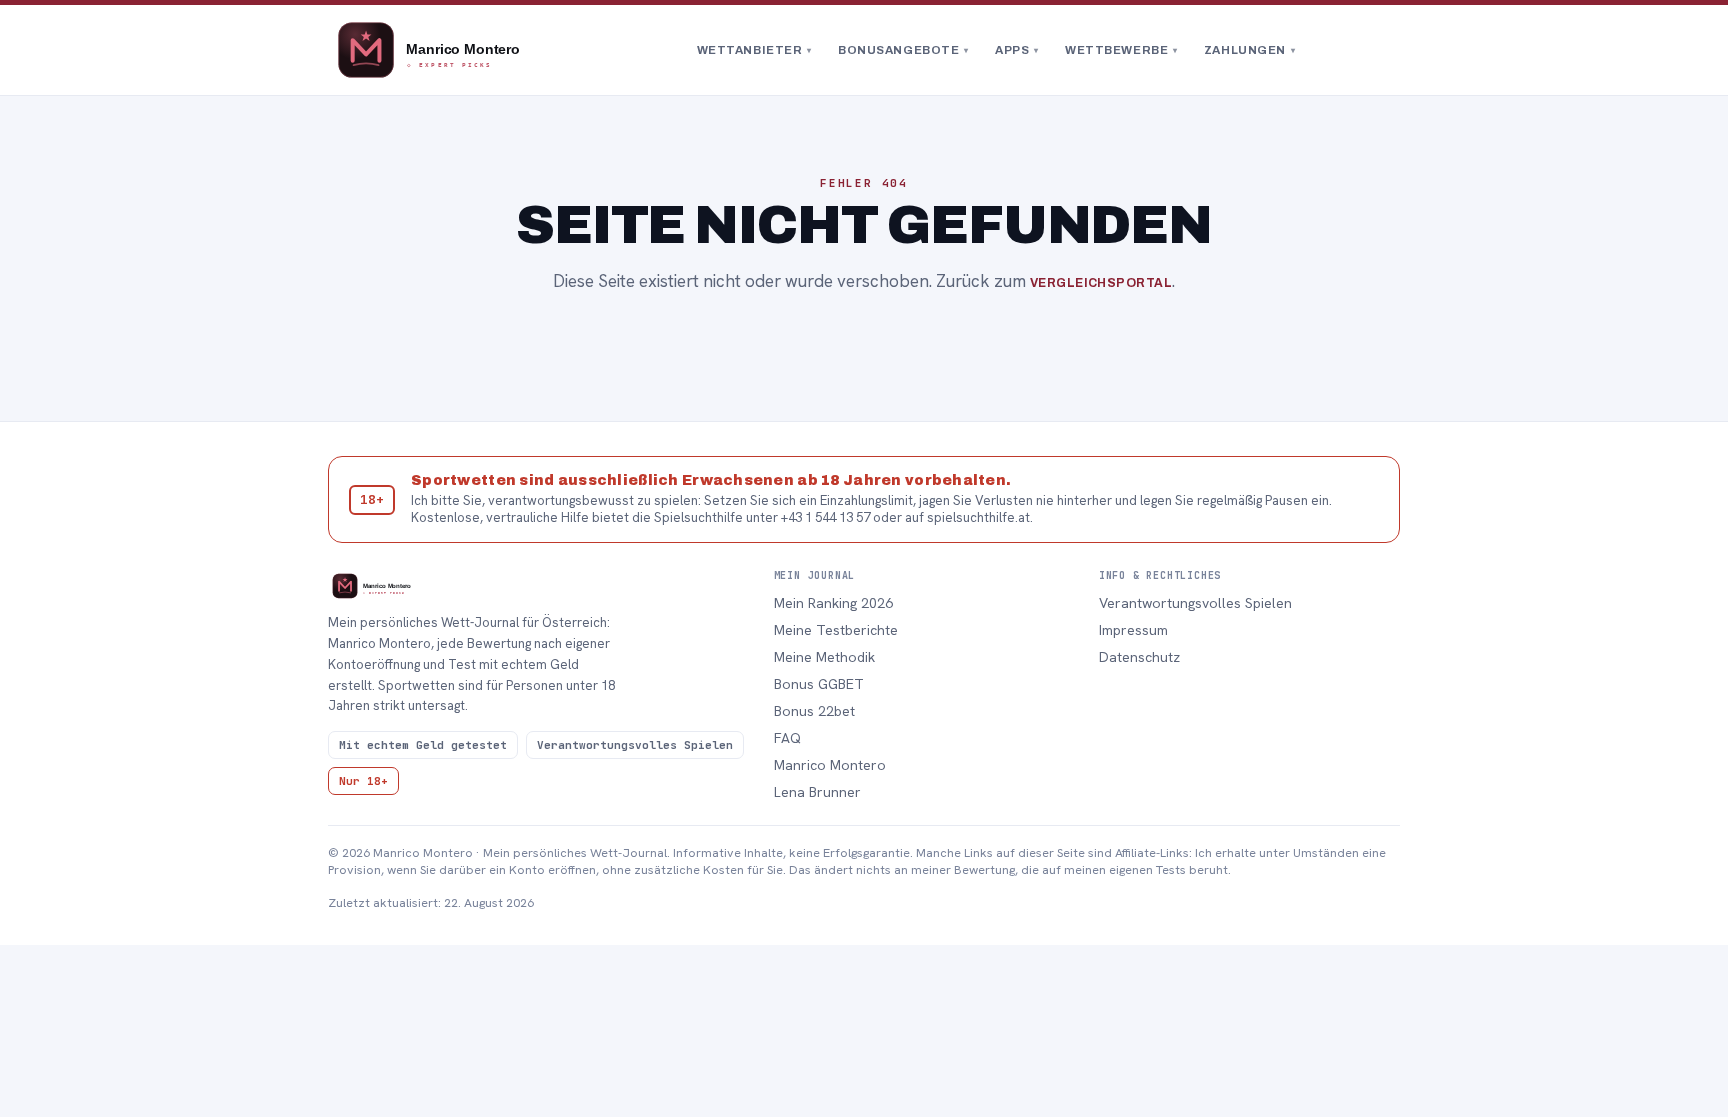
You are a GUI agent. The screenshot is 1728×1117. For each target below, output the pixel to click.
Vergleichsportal (1101, 283)
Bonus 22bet (814, 711)
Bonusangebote (903, 50)
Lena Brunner (817, 792)
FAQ (787, 738)
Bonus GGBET (819, 684)
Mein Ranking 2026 (833, 603)
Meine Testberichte (836, 630)
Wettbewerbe (1121, 50)
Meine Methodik (824, 657)
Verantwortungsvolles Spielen (1195, 603)
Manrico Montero (830, 765)
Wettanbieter (754, 50)
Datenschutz (1139, 657)
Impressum (1133, 630)
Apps (1017, 50)
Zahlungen (1250, 50)
